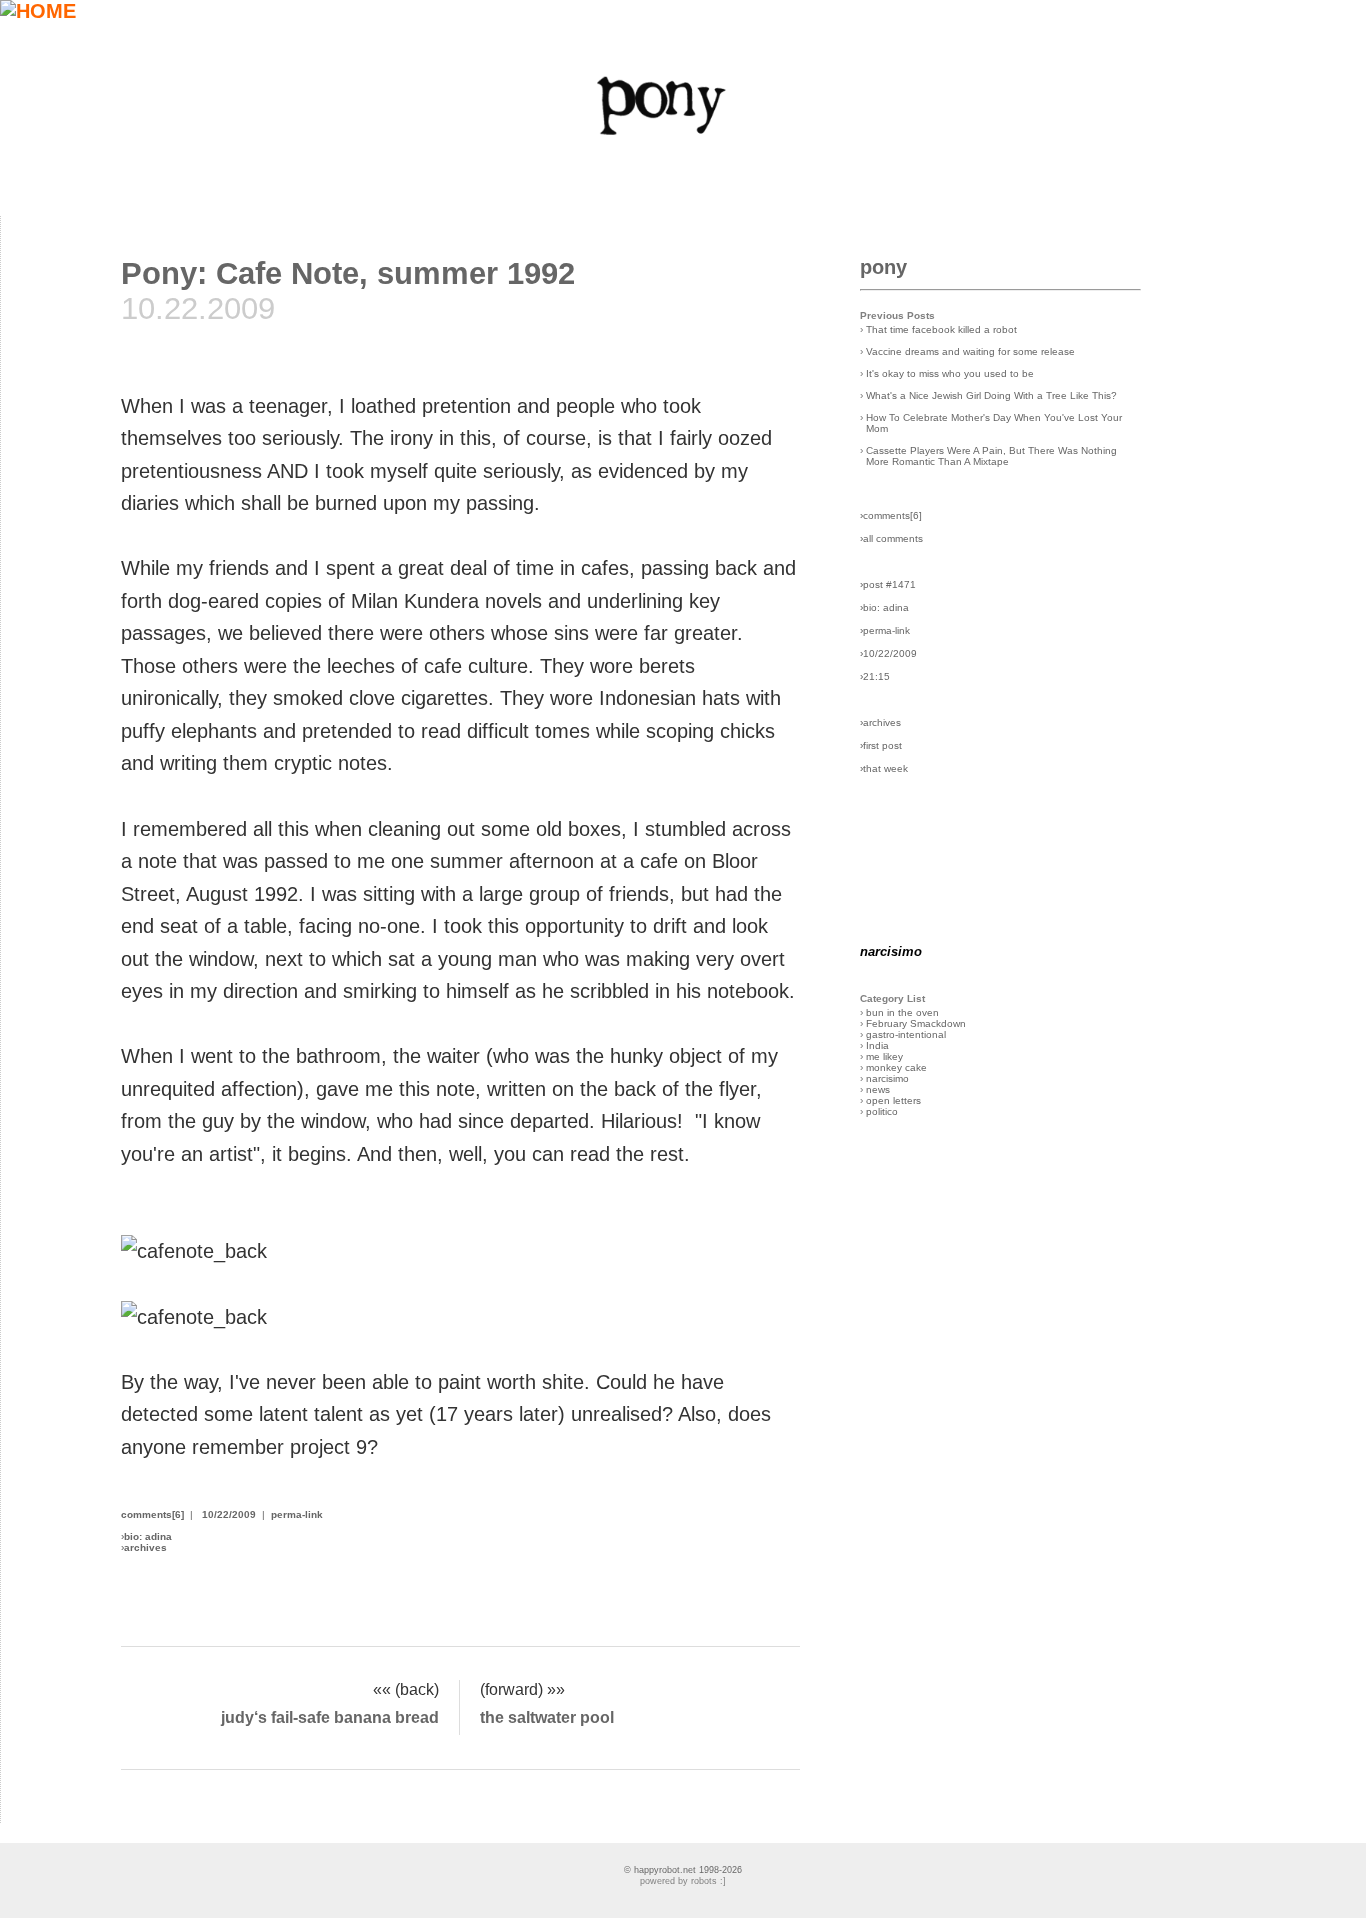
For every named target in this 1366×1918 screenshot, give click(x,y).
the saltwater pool (547, 1717)
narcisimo (887, 1078)
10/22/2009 (229, 1514)
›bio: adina (884, 607)
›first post (881, 745)
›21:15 (875, 676)
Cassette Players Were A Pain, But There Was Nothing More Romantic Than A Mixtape (991, 456)
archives (145, 1547)
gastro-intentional (906, 1034)
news (878, 1089)
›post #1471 (888, 584)
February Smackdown (916, 1023)
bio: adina (148, 1536)
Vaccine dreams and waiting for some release (970, 351)
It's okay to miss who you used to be (950, 373)
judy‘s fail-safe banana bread (330, 1717)
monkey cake (896, 1067)
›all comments (891, 538)
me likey (884, 1056)
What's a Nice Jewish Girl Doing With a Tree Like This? (991, 395)
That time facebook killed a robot (941, 329)
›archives (880, 722)
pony (883, 267)
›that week (884, 768)
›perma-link (885, 630)
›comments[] (891, 515)
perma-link (297, 1514)
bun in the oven (902, 1012)
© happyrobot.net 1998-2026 (683, 1870)
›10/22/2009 (888, 653)
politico (882, 1111)
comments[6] (152, 1514)
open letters (893, 1100)
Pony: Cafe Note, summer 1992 (348, 273)
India (877, 1045)
